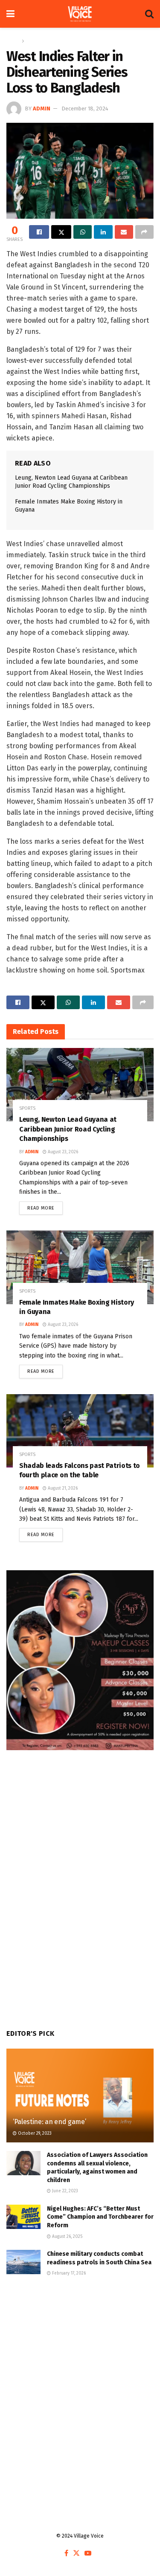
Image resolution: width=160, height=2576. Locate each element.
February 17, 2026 (68, 2273)
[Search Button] (149, 14)
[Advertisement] (80, 2380)
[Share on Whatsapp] (83, 232)
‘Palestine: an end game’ (52, 2122)
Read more (45, 1206)
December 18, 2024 (85, 109)
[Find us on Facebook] (66, 2554)
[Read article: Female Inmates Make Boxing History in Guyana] (80, 1267)
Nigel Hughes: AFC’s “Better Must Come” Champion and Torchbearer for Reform (100, 2217)
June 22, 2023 (64, 2191)
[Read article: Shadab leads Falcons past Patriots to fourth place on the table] (80, 1431)
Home (13, 41)
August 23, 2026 (62, 1152)
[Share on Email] (124, 232)
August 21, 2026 (62, 1488)
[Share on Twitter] (61, 232)
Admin (42, 109)
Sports (34, 41)
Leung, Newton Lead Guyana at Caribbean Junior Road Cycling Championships (68, 1129)
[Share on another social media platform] (144, 232)
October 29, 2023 (34, 2133)
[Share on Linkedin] (103, 232)
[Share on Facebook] (39, 232)
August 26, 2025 (67, 2237)
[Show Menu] (10, 14)
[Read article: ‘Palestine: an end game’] (80, 2101)
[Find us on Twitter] (76, 2554)
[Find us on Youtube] (88, 2554)
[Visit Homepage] (80, 14)
